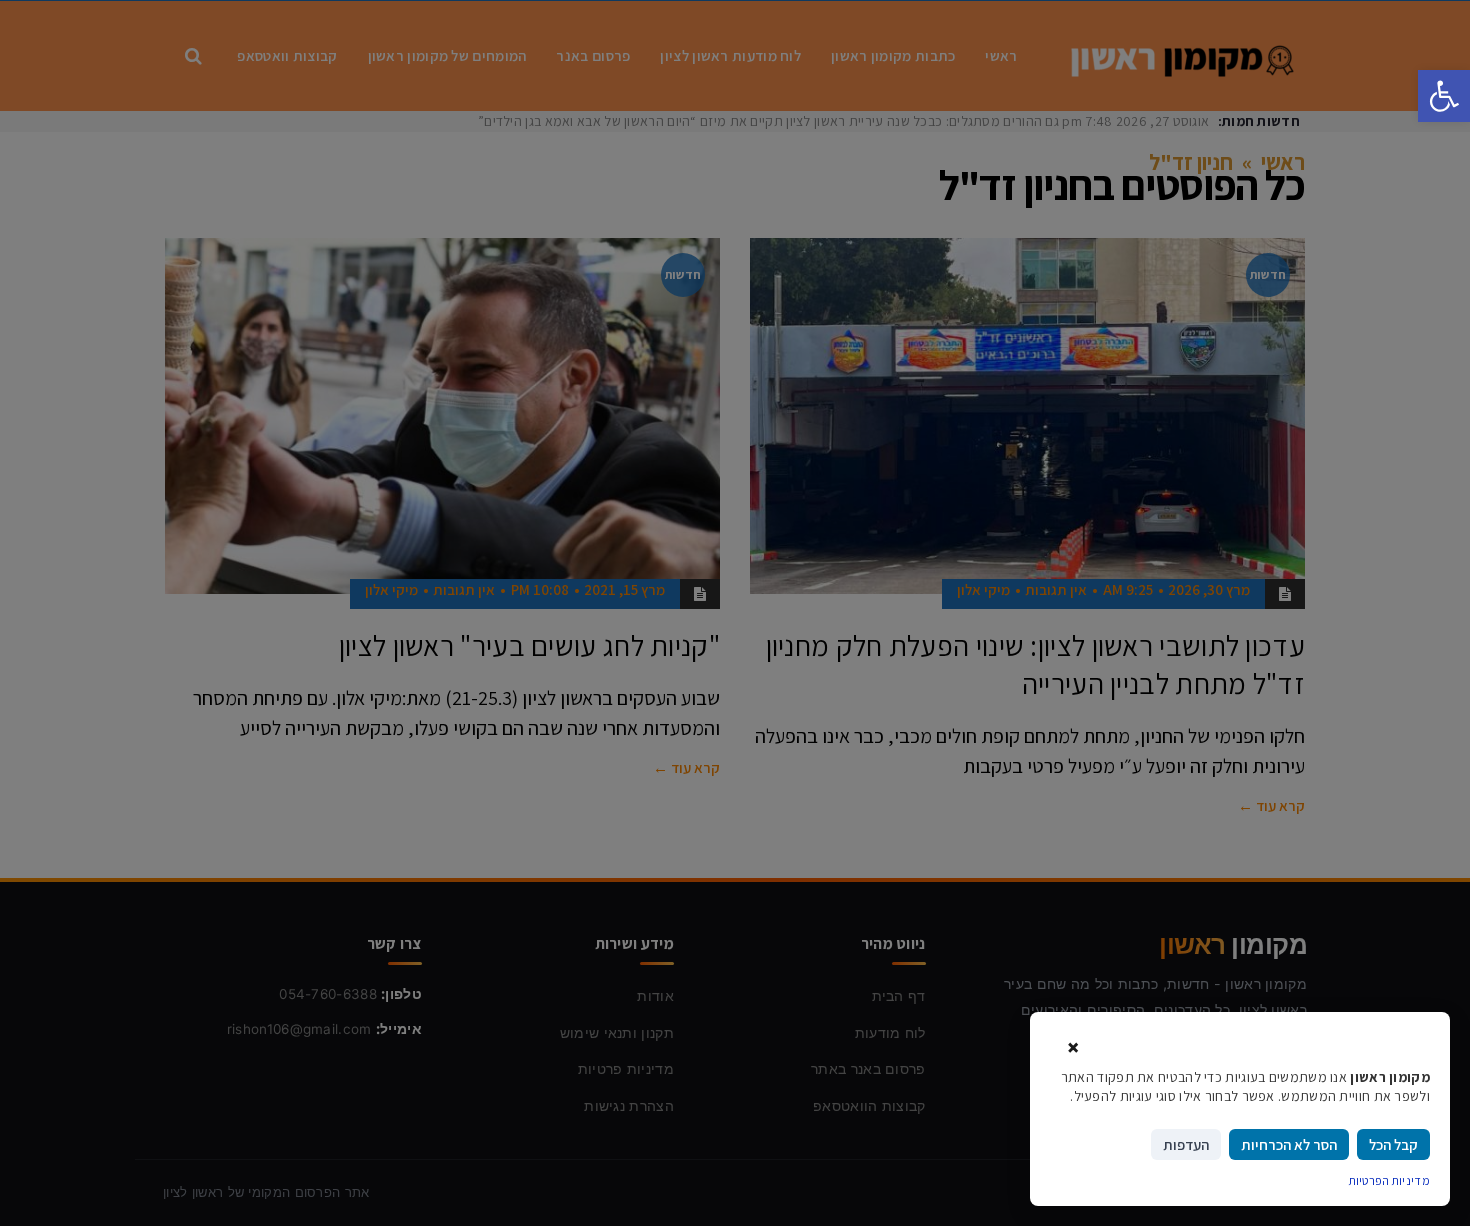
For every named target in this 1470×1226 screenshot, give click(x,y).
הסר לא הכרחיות (1289, 1144)
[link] (1444, 96)
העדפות (1186, 1144)
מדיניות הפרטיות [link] (1390, 1180)
